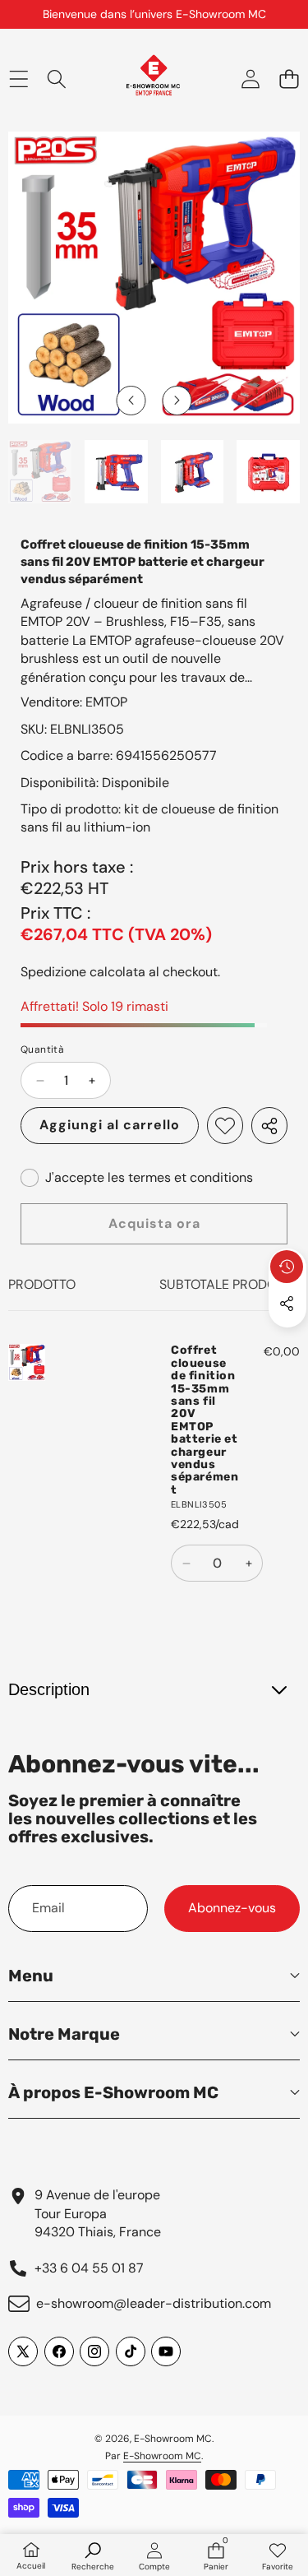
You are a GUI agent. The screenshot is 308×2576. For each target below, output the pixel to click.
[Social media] (287, 1304)
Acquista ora (154, 1223)
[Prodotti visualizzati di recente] (287, 1267)
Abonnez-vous (232, 1908)
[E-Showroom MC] (153, 79)
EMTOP (106, 702)
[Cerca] (57, 79)
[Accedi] (250, 79)
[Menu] (18, 79)
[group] (40, 472)
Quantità (42, 1049)
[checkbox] (137, 1178)
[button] (289, 79)
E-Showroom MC (173, 2439)
